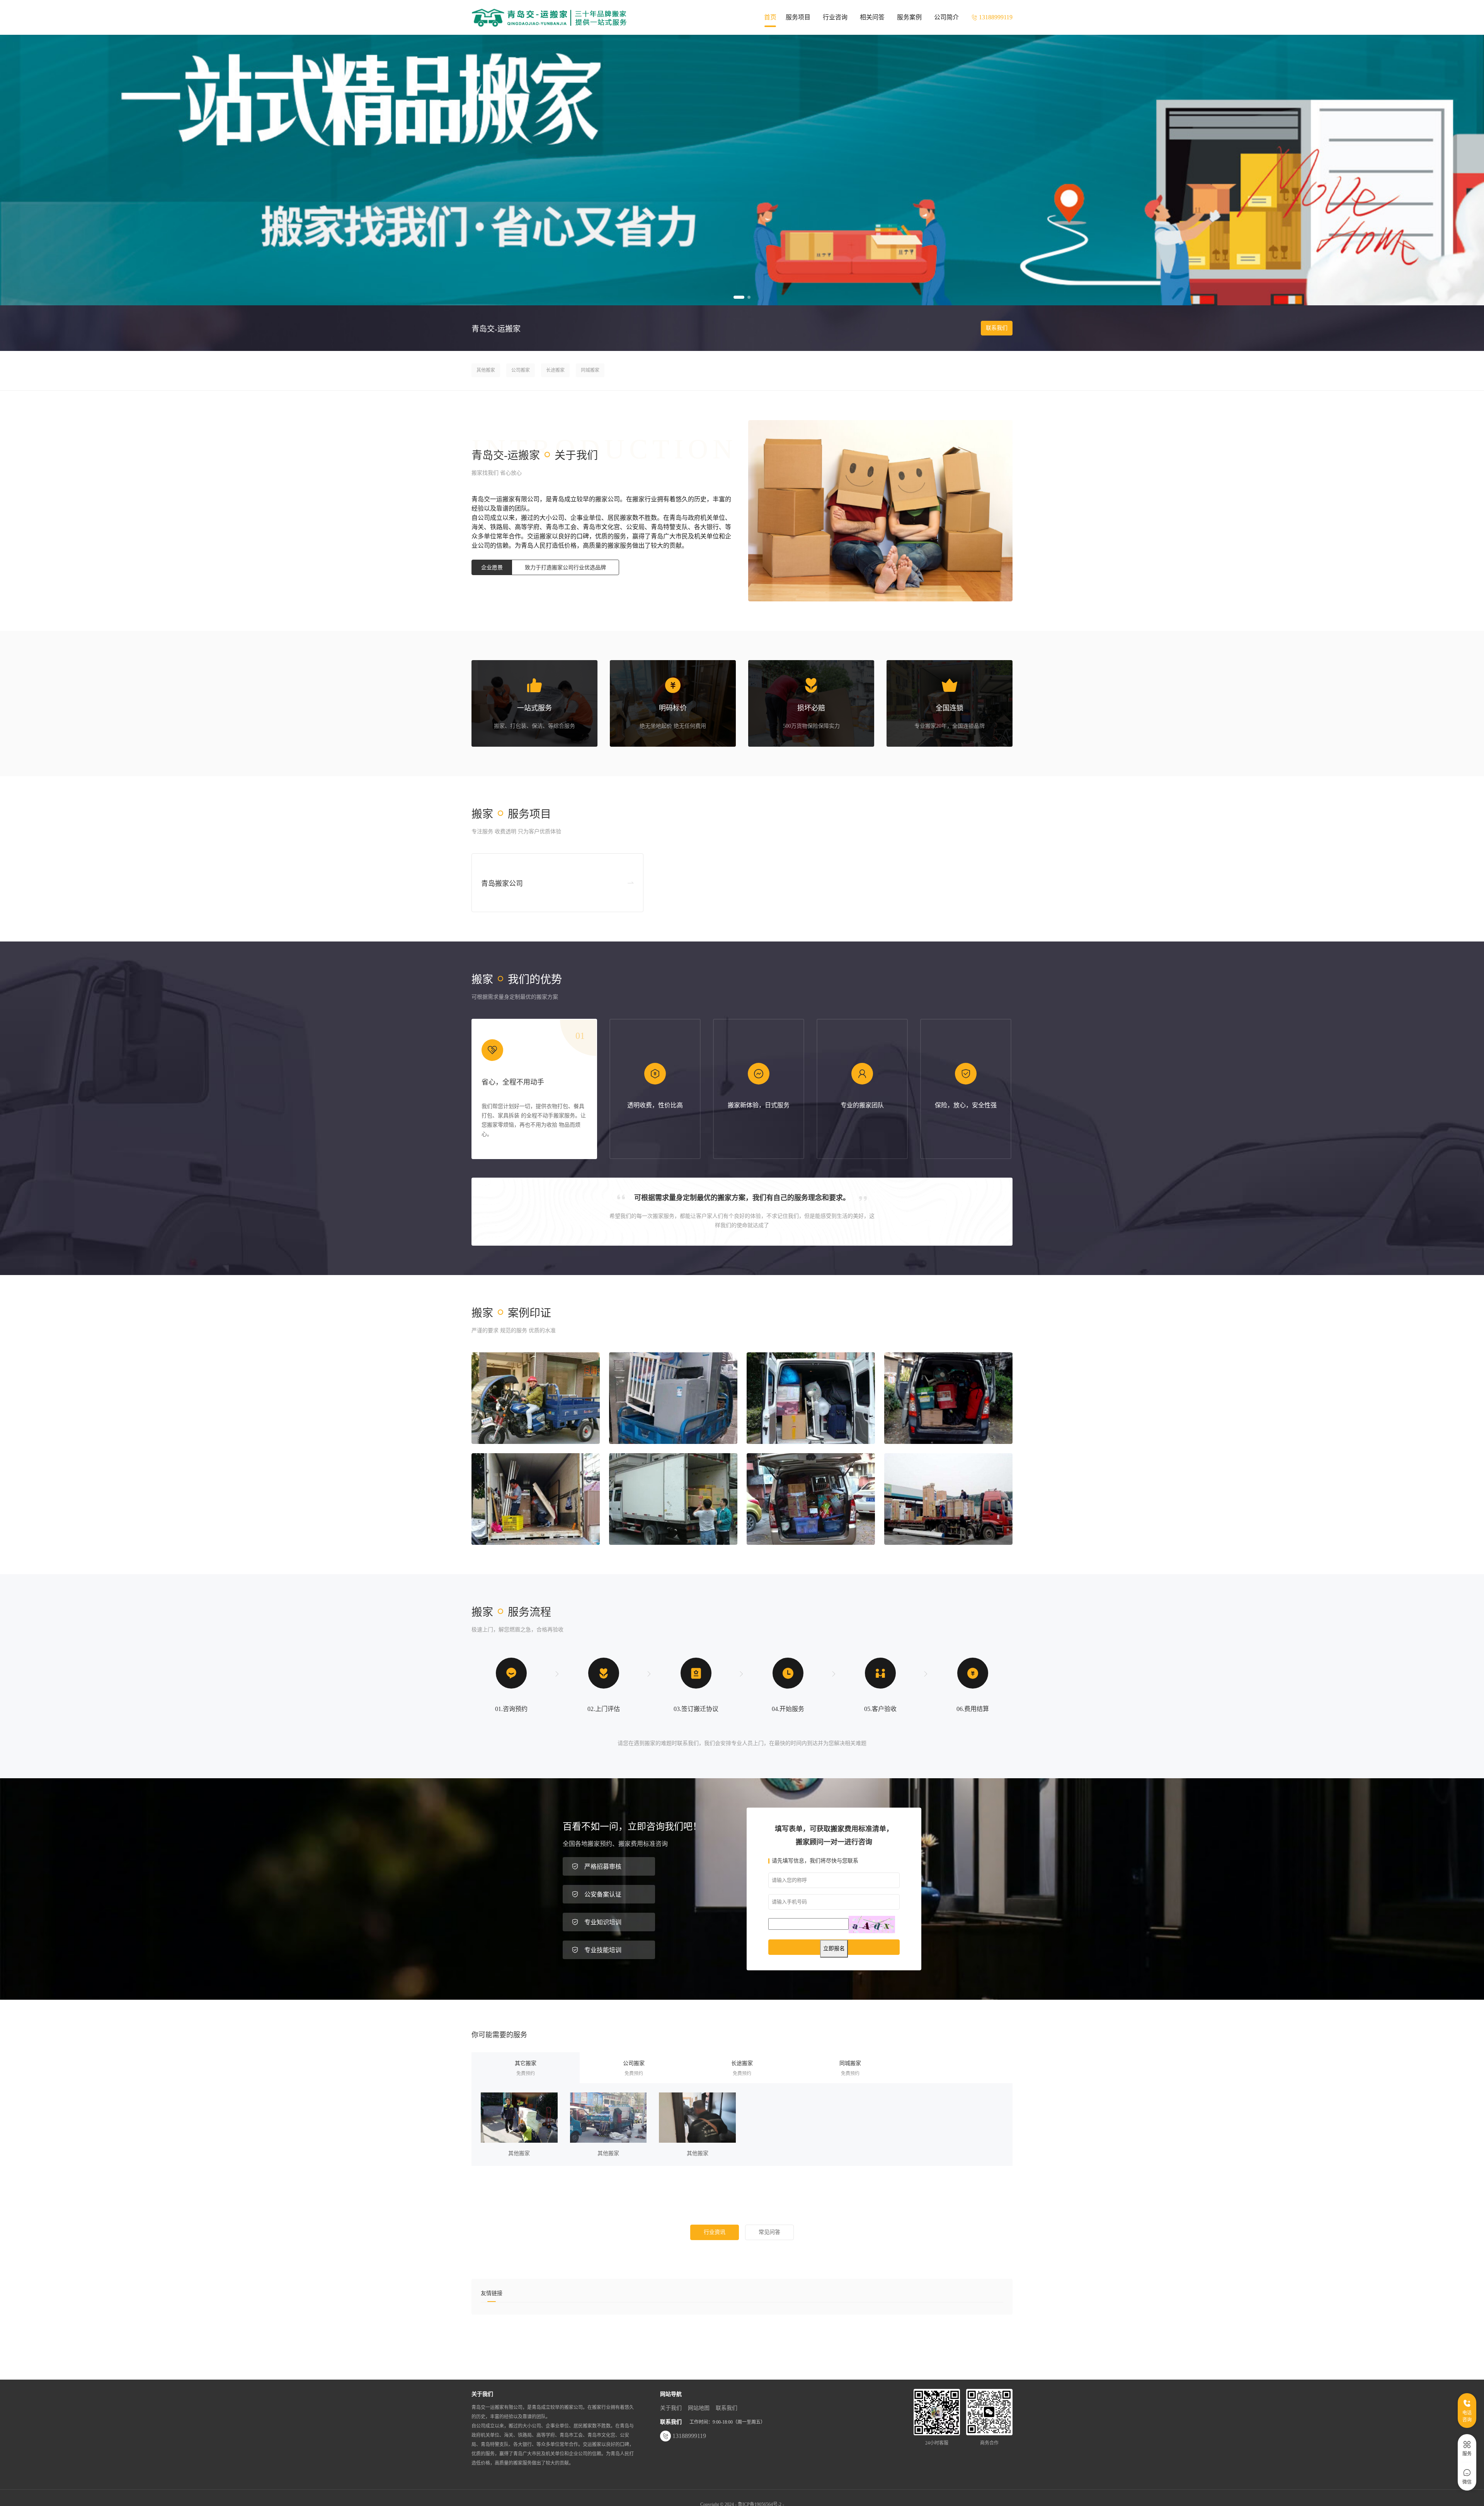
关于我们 (671, 2408)
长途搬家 (555, 370)
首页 (770, 17)
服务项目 (798, 17)
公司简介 (946, 17)
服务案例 (909, 17)
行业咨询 (835, 17)
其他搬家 (486, 370)
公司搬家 (521, 370)
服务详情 (519, 2118)
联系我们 (997, 328)
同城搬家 (590, 370)
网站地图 (699, 2408)
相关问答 (872, 17)
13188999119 (689, 2436)
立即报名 (834, 1948)
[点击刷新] (872, 1925)
